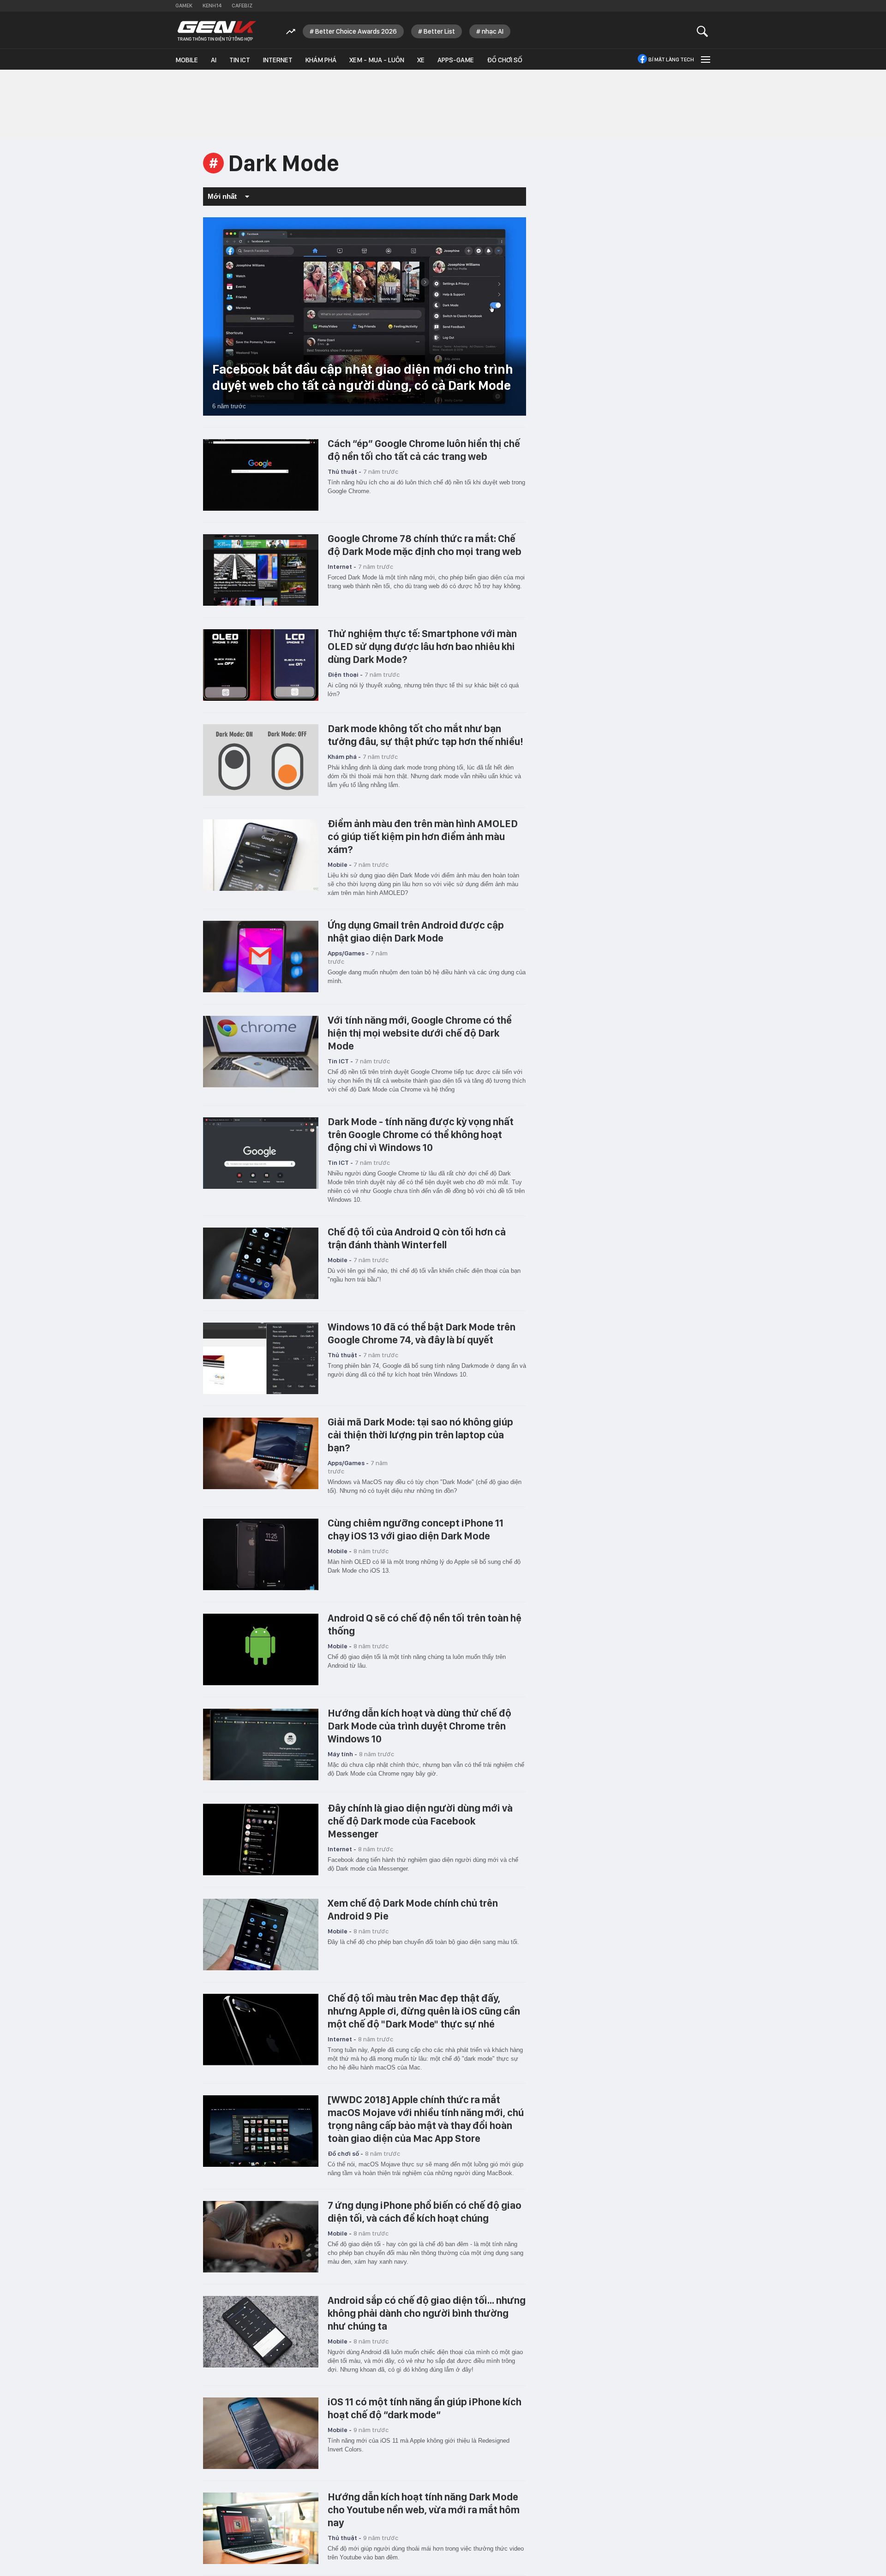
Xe (421, 60)
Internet (278, 60)
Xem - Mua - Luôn (377, 60)
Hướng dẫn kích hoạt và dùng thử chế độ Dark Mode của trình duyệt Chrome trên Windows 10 (419, 1726)
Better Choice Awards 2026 (356, 31)
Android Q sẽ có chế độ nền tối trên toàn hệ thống (425, 1624)
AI (214, 60)
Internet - (342, 566)
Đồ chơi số (505, 60)
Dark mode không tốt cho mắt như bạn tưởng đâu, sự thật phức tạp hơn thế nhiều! (425, 735)
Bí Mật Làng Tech (671, 60)
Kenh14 (212, 6)
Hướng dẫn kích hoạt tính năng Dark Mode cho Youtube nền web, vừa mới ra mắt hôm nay (424, 2510)
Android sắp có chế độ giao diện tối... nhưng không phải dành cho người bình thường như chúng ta (427, 2313)
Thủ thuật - (344, 471)
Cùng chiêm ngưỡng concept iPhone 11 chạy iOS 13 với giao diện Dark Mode (416, 1529)
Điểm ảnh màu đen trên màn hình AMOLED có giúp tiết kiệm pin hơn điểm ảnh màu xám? (423, 836)
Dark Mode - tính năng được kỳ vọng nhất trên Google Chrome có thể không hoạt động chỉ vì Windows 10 (421, 1134)
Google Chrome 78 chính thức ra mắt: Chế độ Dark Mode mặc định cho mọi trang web (425, 545)
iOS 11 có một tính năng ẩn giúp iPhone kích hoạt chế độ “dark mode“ (425, 2408)
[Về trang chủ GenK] (217, 31)
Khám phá (321, 60)
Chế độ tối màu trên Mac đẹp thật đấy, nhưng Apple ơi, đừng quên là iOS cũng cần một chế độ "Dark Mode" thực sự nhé (424, 2011)
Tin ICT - (340, 1061)
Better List (439, 31)
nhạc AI (493, 31)
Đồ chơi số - (345, 2153)
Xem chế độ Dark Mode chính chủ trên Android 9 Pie (413, 1909)
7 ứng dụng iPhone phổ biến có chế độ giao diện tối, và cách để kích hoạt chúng (425, 2212)
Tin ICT (240, 60)
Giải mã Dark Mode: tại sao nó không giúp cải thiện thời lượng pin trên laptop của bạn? (420, 1435)
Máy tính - (342, 1754)
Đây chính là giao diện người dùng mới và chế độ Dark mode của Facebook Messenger (420, 1821)
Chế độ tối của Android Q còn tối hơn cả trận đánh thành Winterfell (417, 1238)
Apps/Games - (348, 953)
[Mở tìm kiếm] (703, 31)
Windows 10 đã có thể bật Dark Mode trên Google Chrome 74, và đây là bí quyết (422, 1333)
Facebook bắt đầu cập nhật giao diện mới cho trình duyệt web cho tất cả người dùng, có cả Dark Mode (363, 377)
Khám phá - (344, 757)
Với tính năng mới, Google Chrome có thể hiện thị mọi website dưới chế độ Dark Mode (420, 1033)
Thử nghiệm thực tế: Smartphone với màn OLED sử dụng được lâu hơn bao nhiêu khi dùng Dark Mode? (422, 646)
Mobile (187, 60)
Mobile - (340, 865)
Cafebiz (242, 6)
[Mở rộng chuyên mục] (705, 59)
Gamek (184, 6)
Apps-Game (456, 60)
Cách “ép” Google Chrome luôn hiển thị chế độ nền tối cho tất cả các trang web (424, 450)
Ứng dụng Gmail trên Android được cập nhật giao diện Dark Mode (416, 931)
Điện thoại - (345, 674)
